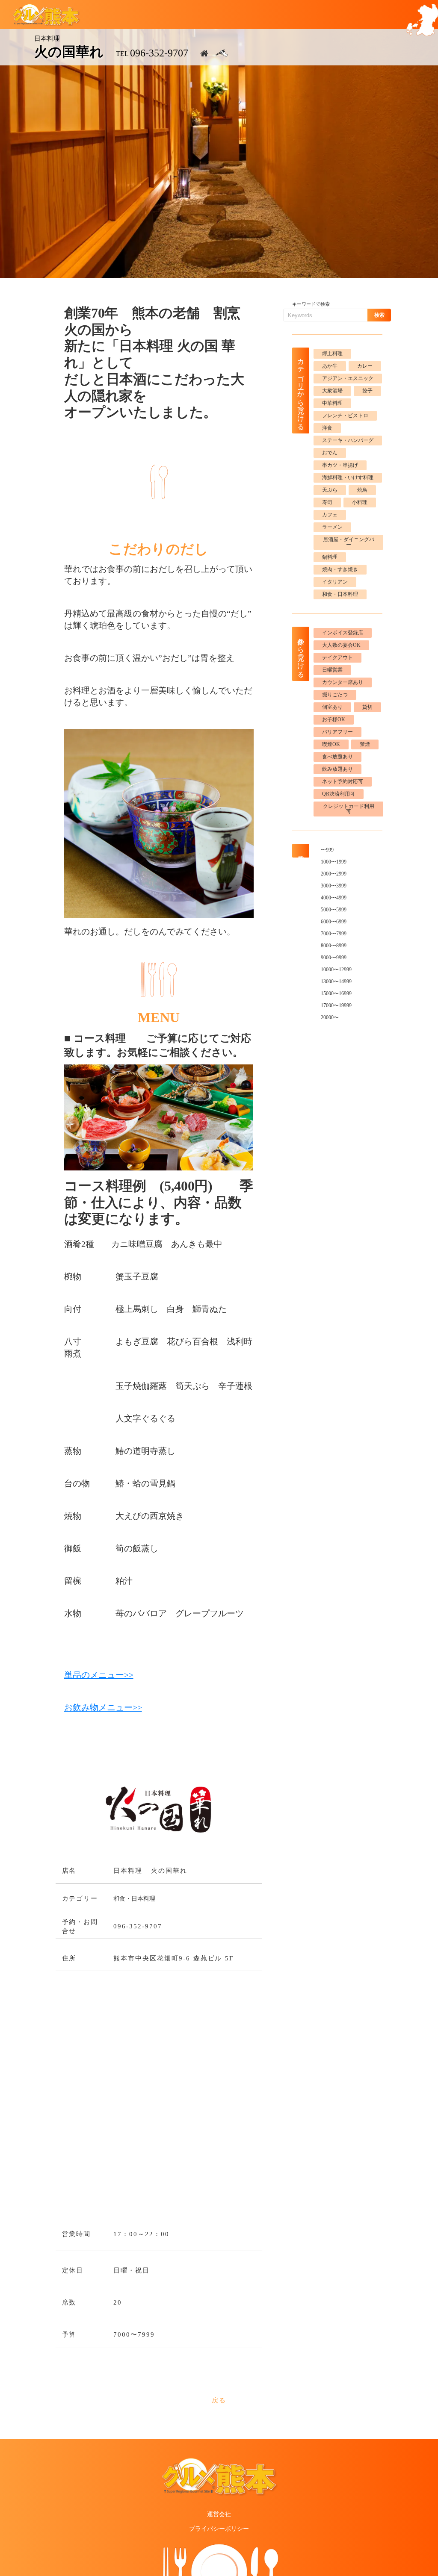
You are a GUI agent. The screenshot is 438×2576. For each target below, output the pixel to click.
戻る (219, 2400)
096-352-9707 (159, 53)
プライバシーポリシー (219, 2529)
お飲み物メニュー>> (103, 1707)
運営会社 (219, 2514)
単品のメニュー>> (99, 1675)
